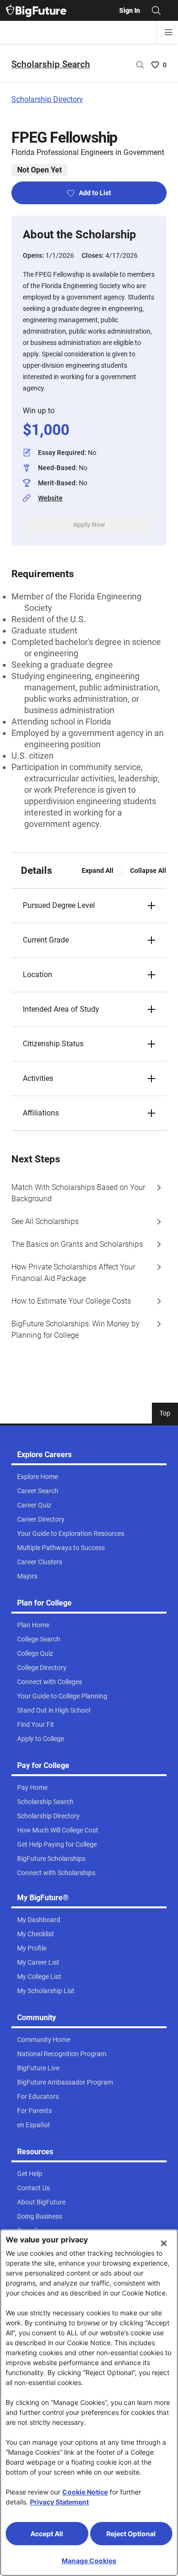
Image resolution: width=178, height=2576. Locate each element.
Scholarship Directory (47, 99)
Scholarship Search (51, 64)
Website (50, 498)
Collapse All (148, 871)
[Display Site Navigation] (169, 32)
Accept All (47, 2534)
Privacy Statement (59, 2502)
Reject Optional (131, 2534)
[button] (89, 906)
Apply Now (89, 525)
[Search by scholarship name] (140, 65)
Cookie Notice (85, 2492)
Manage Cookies (89, 2561)
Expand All (98, 871)
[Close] (164, 2243)
